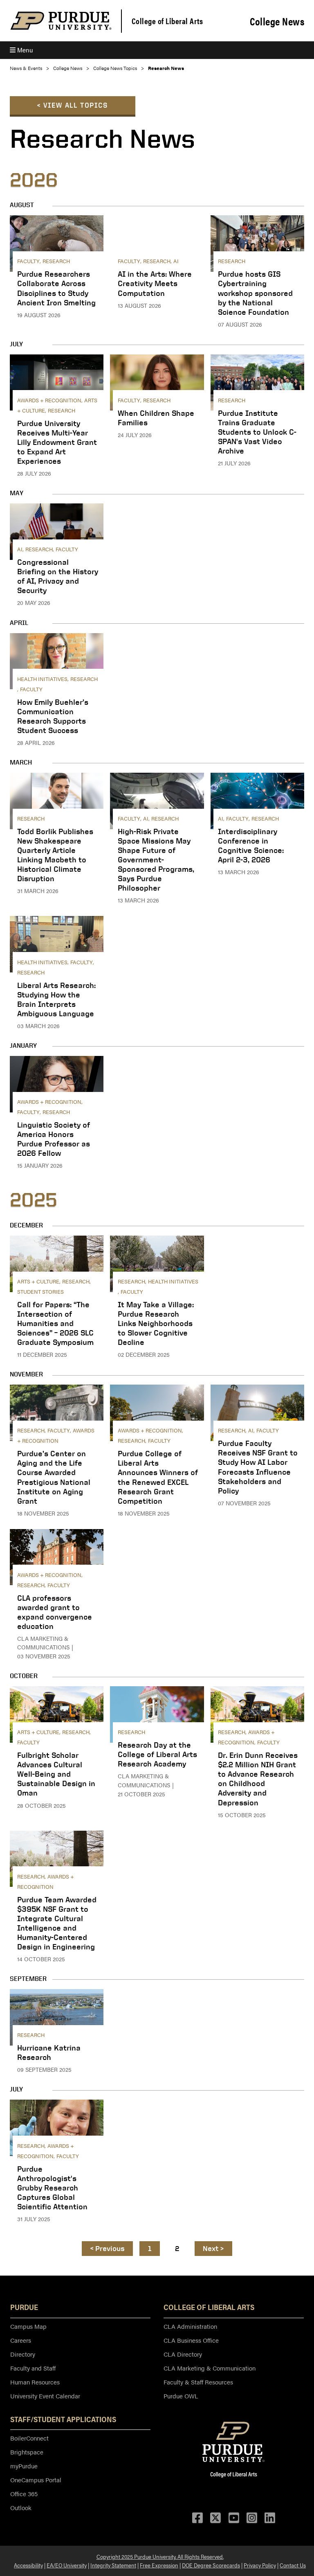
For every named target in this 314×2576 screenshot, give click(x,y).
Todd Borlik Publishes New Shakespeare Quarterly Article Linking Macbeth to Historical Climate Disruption (55, 855)
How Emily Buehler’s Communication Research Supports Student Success (53, 716)
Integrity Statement (113, 2565)
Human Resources (35, 2382)
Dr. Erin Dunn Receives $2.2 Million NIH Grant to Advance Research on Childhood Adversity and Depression (258, 1779)
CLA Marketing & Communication (210, 2368)
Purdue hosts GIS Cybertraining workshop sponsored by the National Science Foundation (255, 293)
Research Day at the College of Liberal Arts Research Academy (157, 1754)
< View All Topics (73, 105)
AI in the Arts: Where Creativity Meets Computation (155, 283)
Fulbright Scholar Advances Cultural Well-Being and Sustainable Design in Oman (56, 1774)
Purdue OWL (181, 2396)
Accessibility (28, 2565)
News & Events (26, 68)
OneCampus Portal (36, 2480)
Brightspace (27, 2452)
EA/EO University (67, 2565)
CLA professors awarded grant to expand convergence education (55, 1612)
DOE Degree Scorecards (211, 2565)
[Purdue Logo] (61, 21)
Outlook (21, 2507)
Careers (21, 2340)
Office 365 (24, 2494)
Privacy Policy (260, 2565)
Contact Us (293, 2565)
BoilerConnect (29, 2438)
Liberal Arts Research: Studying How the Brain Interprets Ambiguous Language (56, 999)
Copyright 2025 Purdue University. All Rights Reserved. (160, 2556)
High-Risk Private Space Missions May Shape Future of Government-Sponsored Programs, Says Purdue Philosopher (156, 859)
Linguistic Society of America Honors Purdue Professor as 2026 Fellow (54, 1139)
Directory (23, 2354)
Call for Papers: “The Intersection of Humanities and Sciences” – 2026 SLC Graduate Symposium (55, 1323)
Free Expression (159, 2565)
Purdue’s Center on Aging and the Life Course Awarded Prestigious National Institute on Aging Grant (54, 1477)
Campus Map (28, 2326)
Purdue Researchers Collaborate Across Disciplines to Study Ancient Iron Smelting (56, 288)
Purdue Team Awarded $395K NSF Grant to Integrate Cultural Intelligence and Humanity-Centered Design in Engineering (57, 1923)
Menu (24, 50)
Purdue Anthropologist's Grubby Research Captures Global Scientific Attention (52, 2188)
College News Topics (115, 68)
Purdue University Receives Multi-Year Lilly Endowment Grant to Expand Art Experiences (57, 442)
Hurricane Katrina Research (49, 2052)
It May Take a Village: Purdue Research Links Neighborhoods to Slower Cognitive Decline (156, 1323)
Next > (213, 2248)
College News (277, 21)
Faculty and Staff (33, 2368)
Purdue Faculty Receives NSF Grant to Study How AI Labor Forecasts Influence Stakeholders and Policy (258, 1467)
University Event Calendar (45, 2396)
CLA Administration (190, 2326)
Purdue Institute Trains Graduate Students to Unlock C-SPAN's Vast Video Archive (257, 432)
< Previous (108, 2248)
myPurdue (24, 2466)
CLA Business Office (191, 2340)
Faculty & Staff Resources (198, 2382)
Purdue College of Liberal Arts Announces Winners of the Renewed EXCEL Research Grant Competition (158, 1477)
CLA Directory (183, 2354)
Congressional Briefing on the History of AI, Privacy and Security (58, 576)
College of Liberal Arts (167, 21)
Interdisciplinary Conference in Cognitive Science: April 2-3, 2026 (251, 845)
